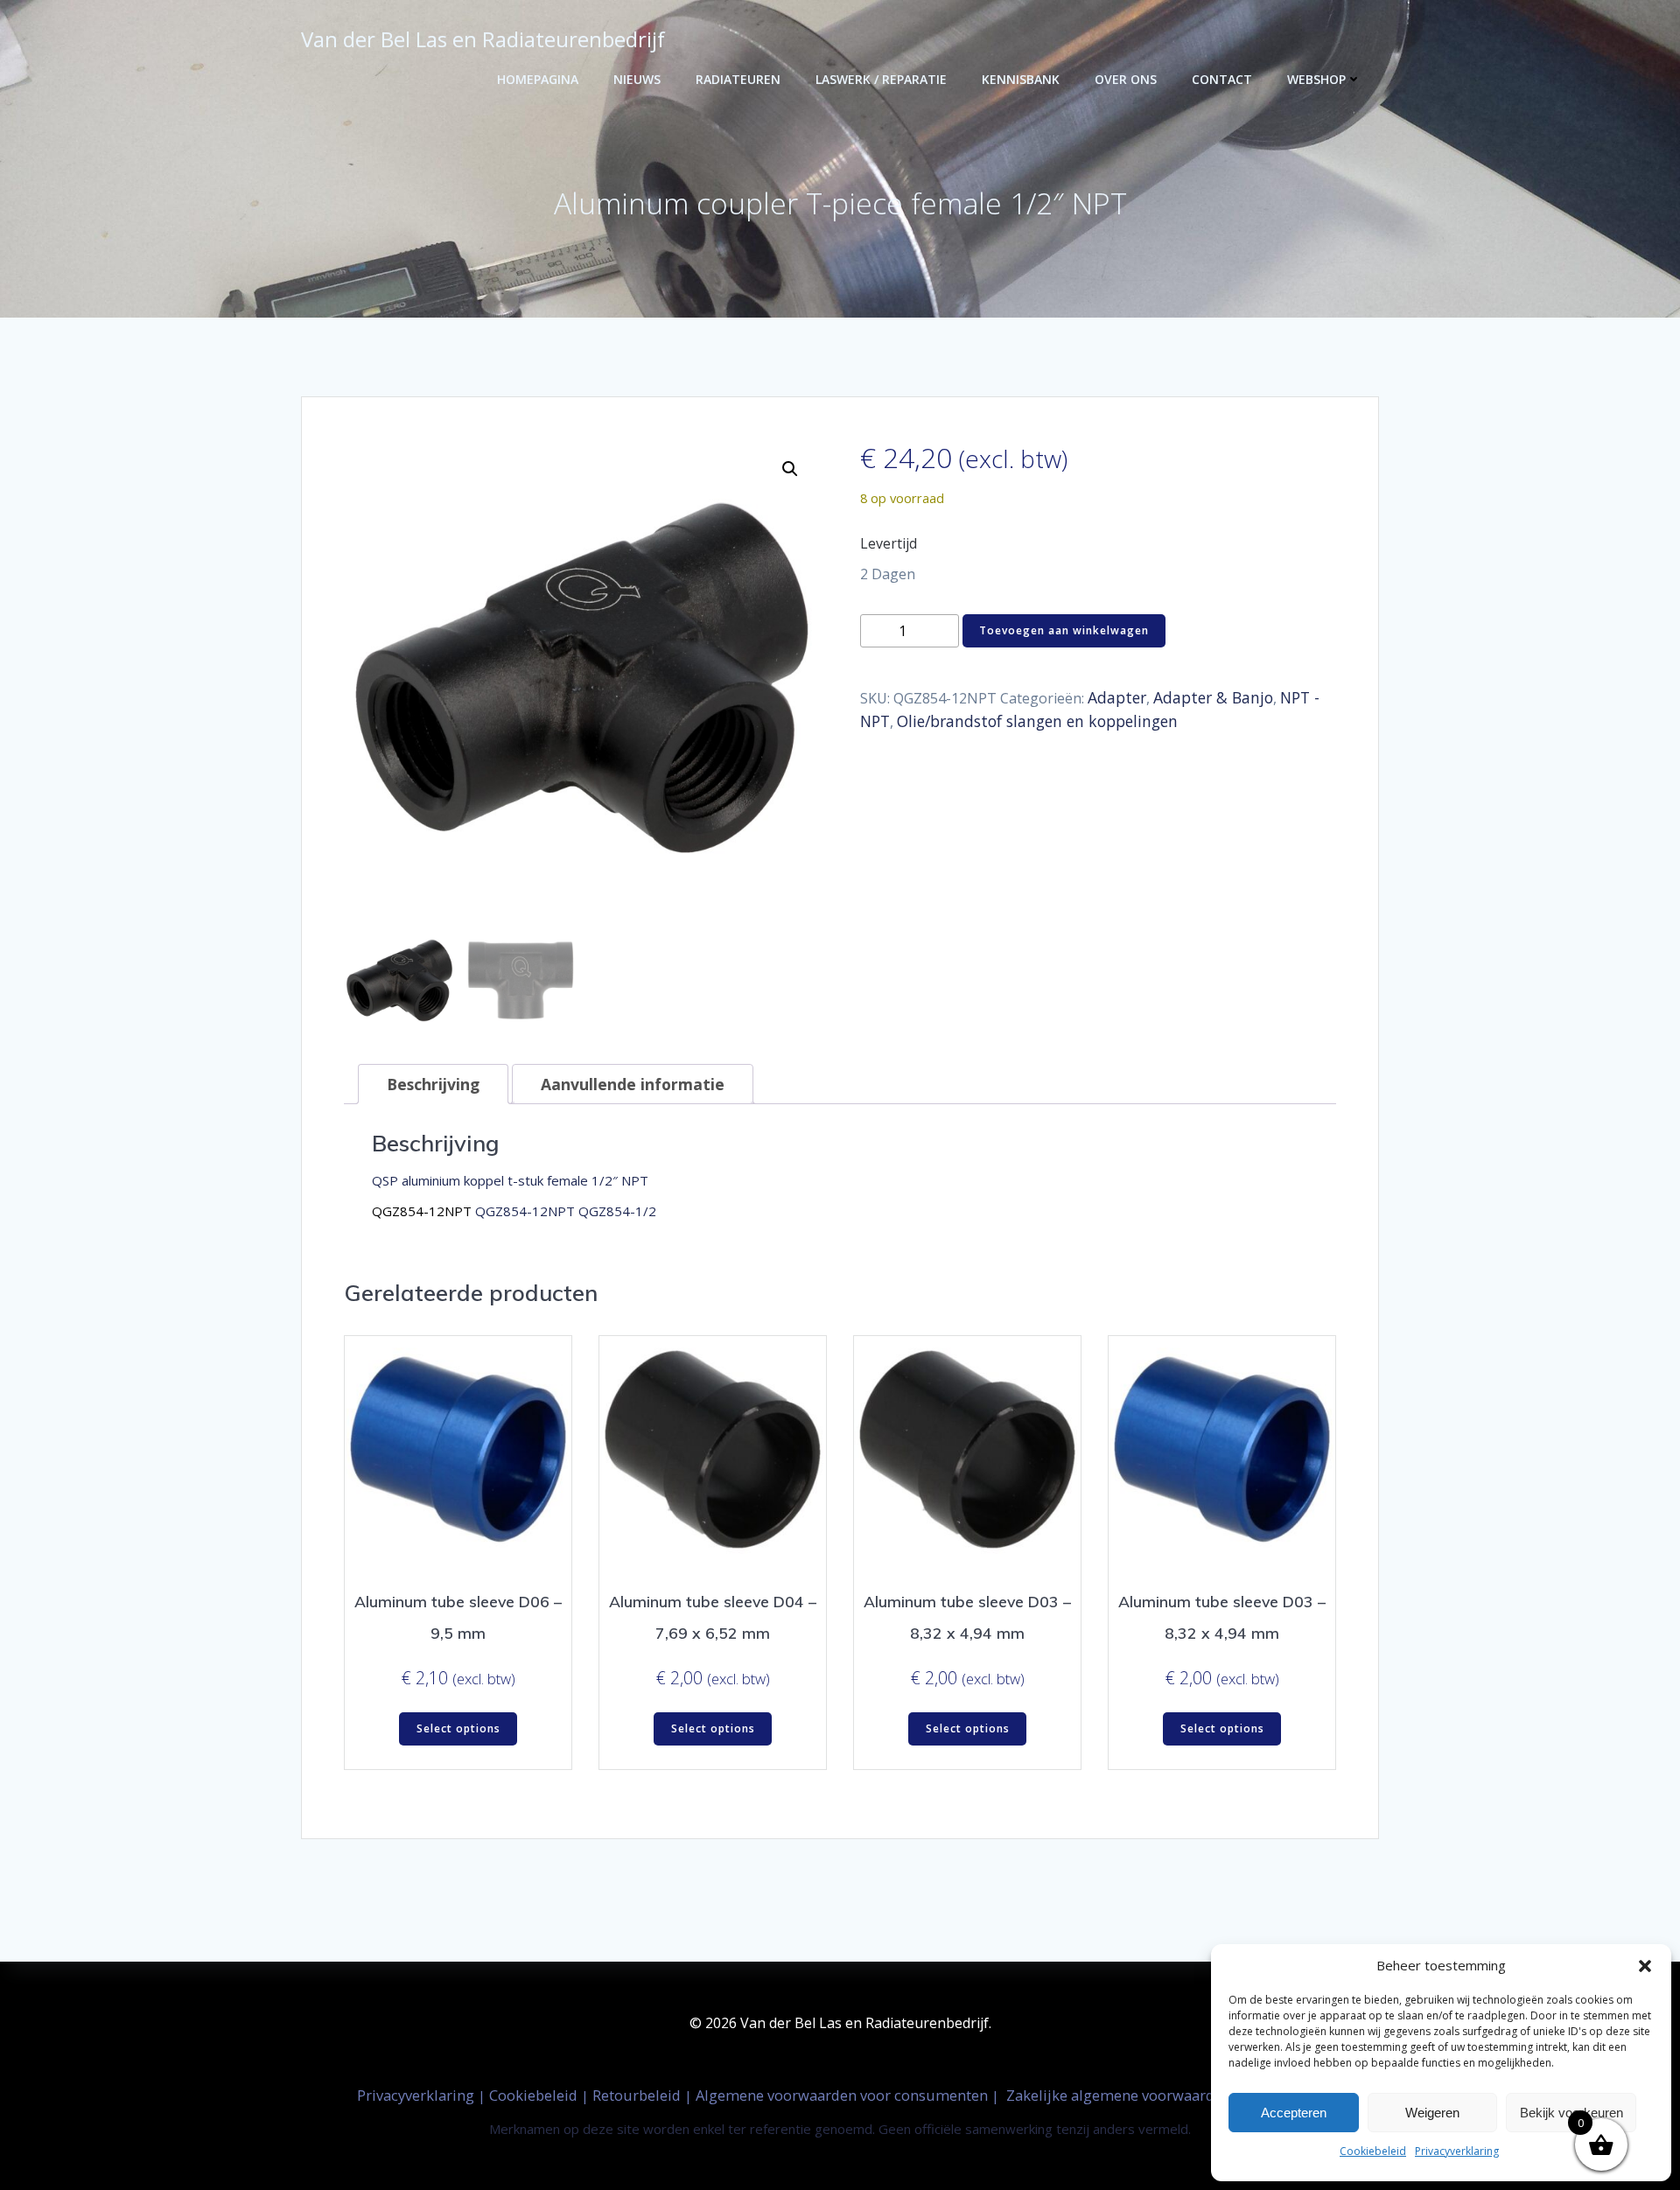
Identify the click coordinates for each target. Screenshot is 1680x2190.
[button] (1645, 1966)
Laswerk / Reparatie (881, 79)
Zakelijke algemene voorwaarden (1119, 2095)
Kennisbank (1021, 79)
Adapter (1117, 697)
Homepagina (538, 79)
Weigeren (1432, 2113)
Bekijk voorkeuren (1571, 2113)
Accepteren (1294, 2113)
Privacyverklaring (1457, 2151)
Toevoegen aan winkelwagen (1064, 630)
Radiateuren (738, 79)
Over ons (1126, 79)
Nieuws (637, 79)
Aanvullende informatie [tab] (633, 1084)
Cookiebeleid (1373, 2151)
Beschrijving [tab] (433, 1084)
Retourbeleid (638, 2095)
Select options (458, 1728)
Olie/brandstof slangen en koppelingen (1037, 721)
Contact (1222, 79)
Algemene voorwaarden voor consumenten (843, 2095)
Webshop (1316, 79)
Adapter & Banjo (1213, 697)
